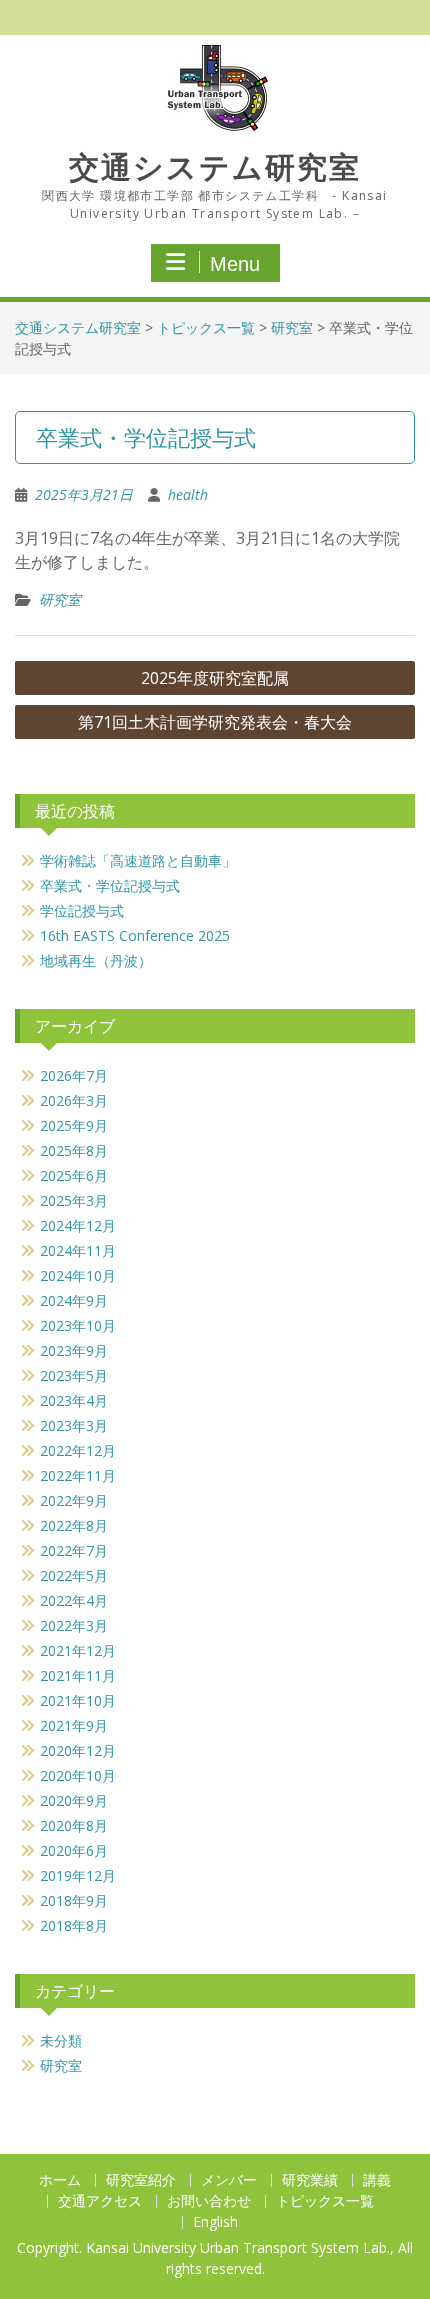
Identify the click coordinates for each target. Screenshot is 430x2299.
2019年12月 (78, 1875)
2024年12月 (78, 1225)
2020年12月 (78, 1750)
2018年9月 (74, 1900)
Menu (235, 264)
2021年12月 (78, 1650)
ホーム (60, 2180)
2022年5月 (74, 1575)
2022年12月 (78, 1450)
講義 (377, 2180)
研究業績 (310, 2180)
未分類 (61, 2040)
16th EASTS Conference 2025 (135, 935)
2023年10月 (78, 1325)
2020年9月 (74, 1800)
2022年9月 (74, 1500)
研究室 (292, 327)
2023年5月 (74, 1375)
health (188, 494)
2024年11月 (78, 1250)
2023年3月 (74, 1425)
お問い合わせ (209, 2201)
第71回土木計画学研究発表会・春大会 (215, 722)
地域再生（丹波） (96, 960)
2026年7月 (74, 1075)
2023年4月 (74, 1400)
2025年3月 (74, 1200)
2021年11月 (78, 1675)
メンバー (229, 2180)
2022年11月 (78, 1475)
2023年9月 (74, 1350)
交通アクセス (100, 2201)
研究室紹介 (141, 2180)
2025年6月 (74, 1175)
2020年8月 (74, 1825)
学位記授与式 (82, 910)
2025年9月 (74, 1125)
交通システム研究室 (215, 167)
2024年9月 (74, 1300)
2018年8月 (74, 1925)
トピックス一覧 (206, 327)
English (215, 2222)
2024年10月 (78, 1275)
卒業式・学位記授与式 (110, 885)
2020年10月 (78, 1775)
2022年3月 (74, 1625)
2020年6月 (74, 1850)
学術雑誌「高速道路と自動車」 (138, 860)
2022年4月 (74, 1600)
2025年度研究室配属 (215, 678)
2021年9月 (74, 1725)
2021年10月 (78, 1700)
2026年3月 (74, 1100)
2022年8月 (74, 1525)
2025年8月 (74, 1150)
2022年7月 (74, 1550)
